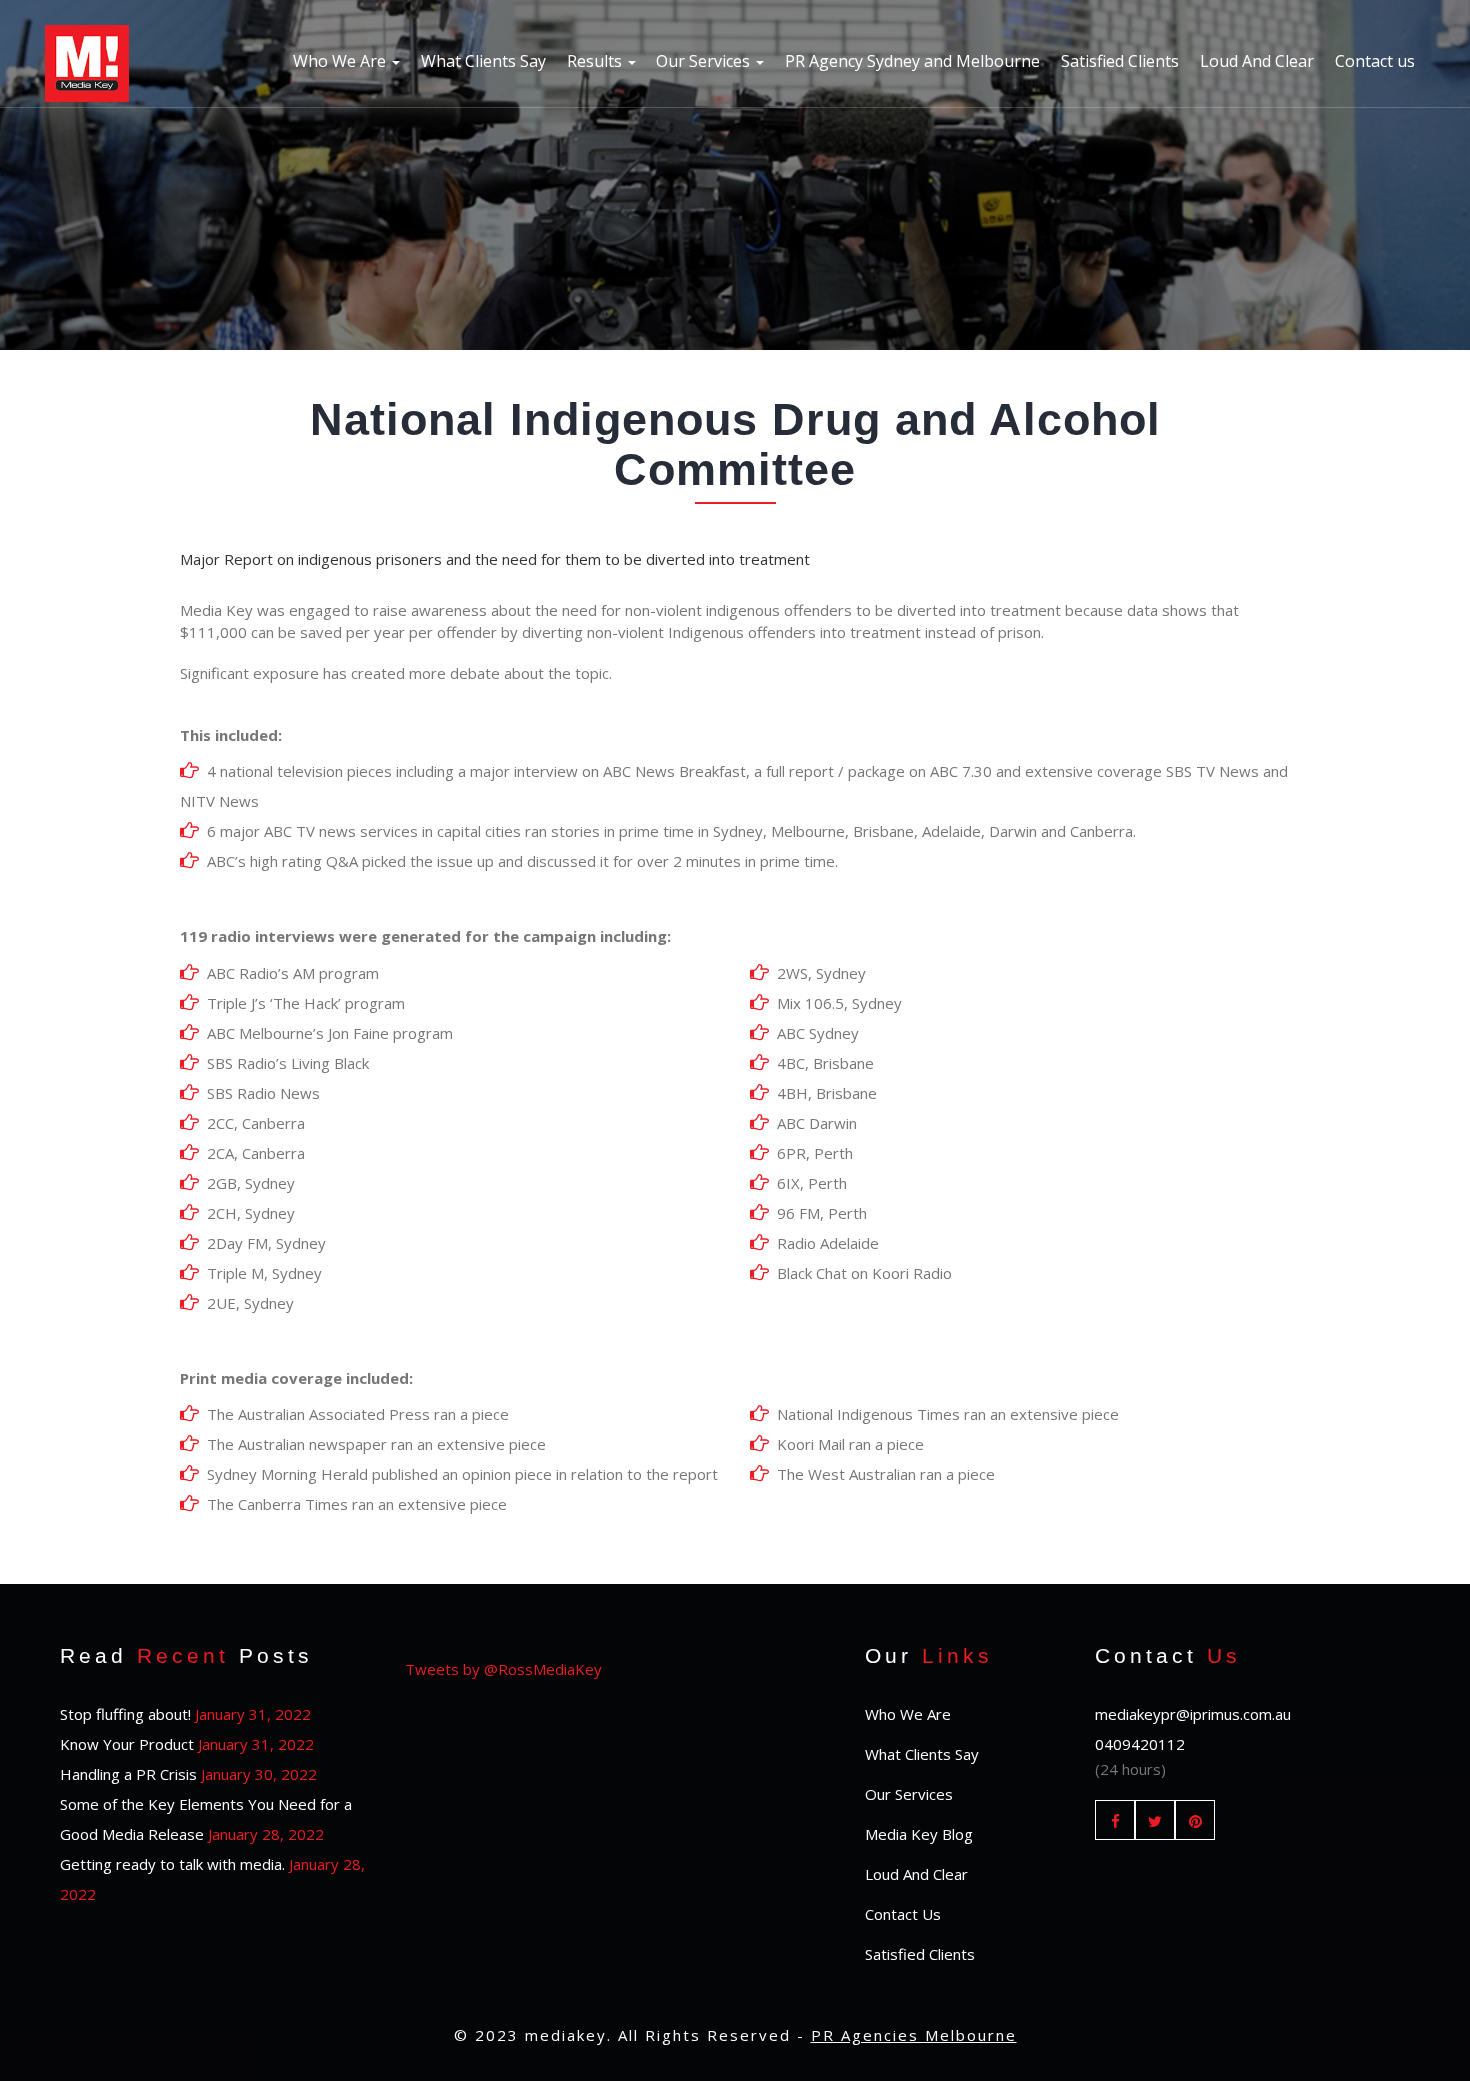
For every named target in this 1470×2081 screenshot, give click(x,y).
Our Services (705, 61)
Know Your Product (127, 1744)
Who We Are (341, 61)
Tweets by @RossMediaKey (503, 1669)
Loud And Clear (1257, 61)
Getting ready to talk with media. (172, 1864)
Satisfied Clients (1120, 61)
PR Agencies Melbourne (914, 2035)
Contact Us (903, 1914)
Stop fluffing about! (125, 1714)
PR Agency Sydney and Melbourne (912, 61)
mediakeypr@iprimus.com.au (1193, 1714)
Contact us (1375, 61)
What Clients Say (483, 61)
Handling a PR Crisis (128, 1774)
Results (596, 61)
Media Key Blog (919, 1834)
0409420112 (1140, 1744)
